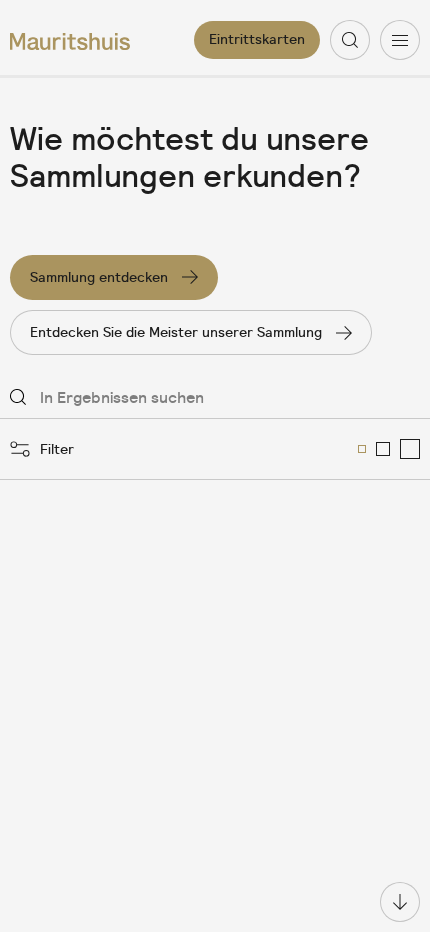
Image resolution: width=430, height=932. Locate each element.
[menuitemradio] (362, 449)
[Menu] (400, 40)
